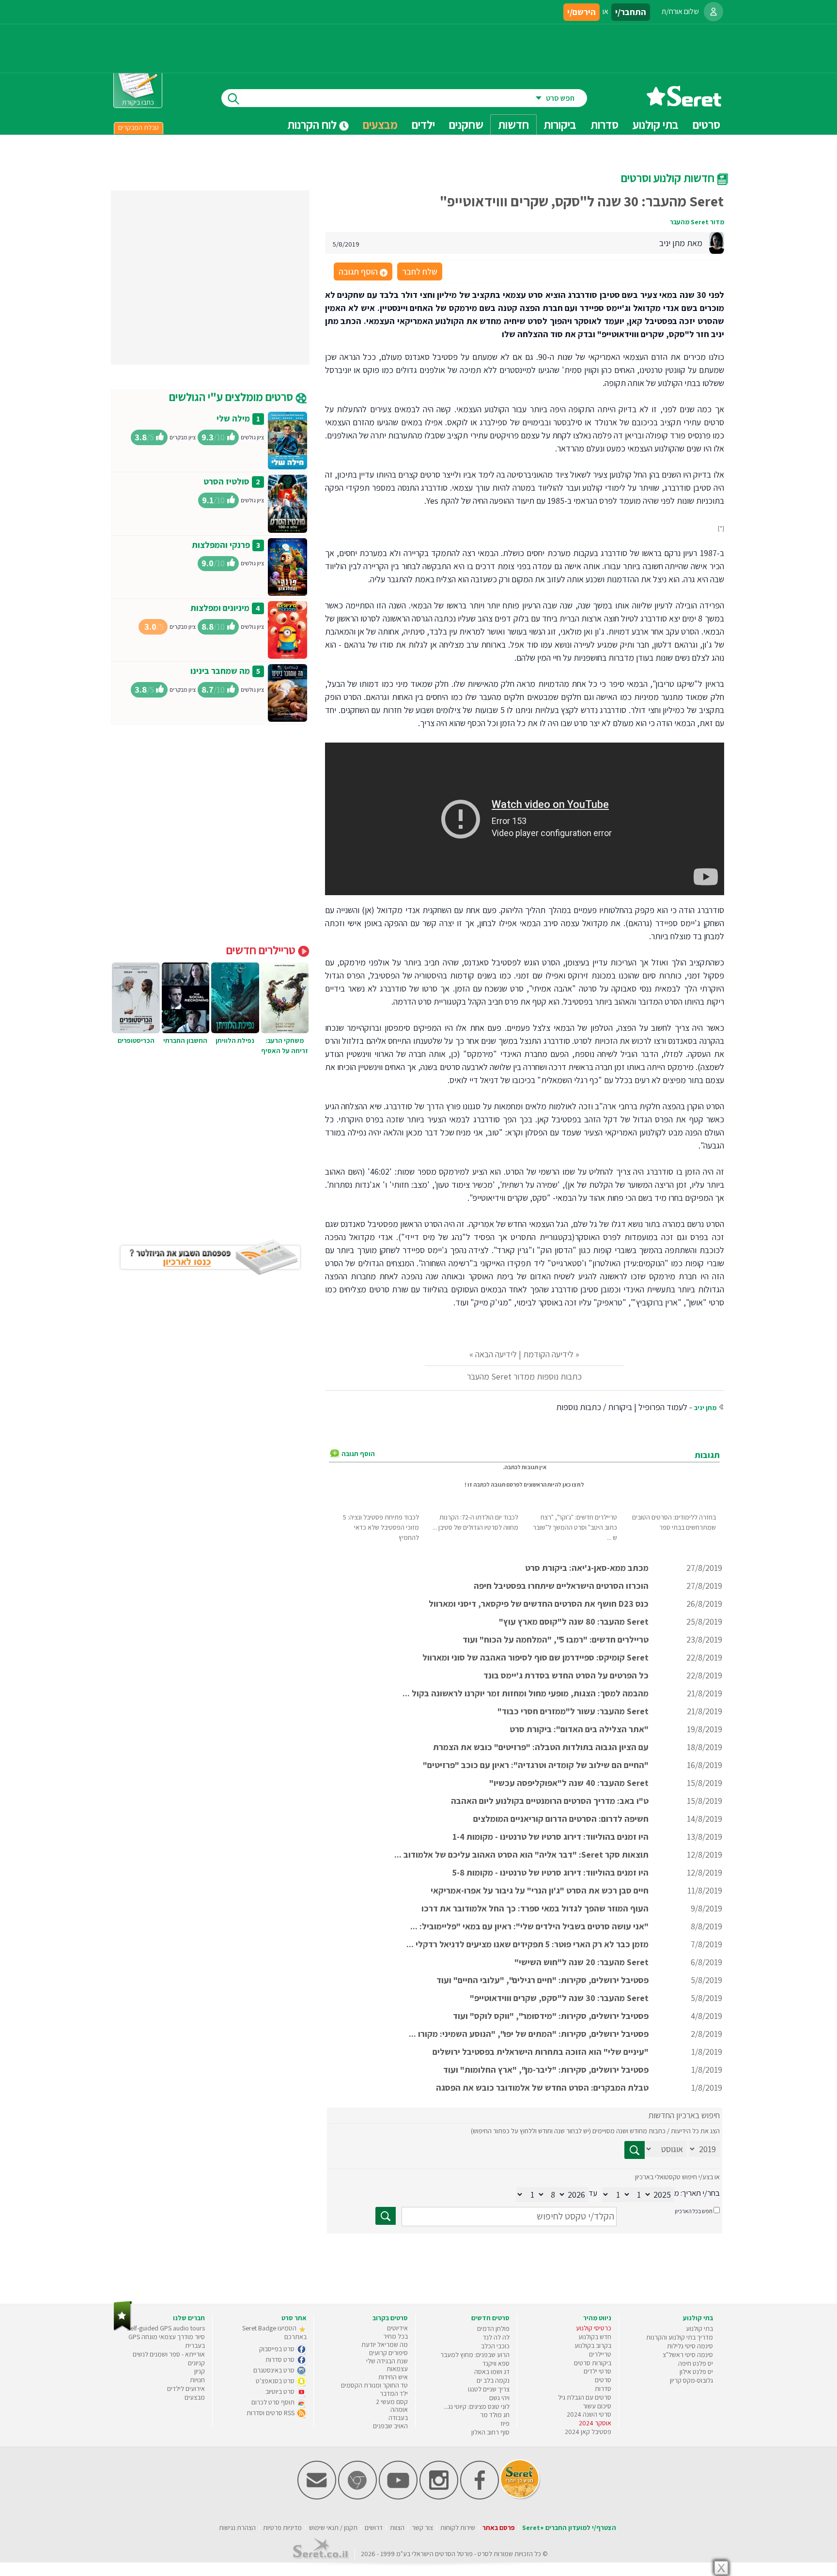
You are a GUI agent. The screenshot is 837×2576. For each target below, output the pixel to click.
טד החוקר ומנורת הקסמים (374, 2385)
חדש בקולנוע (595, 2337)
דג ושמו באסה (492, 2372)
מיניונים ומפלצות (220, 608)
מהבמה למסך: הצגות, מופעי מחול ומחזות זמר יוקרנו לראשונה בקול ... (526, 1693)
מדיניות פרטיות (282, 2528)
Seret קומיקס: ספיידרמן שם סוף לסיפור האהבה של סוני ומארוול (535, 1657)
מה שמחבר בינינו (220, 671)
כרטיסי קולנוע (594, 2328)
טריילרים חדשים (262, 950)
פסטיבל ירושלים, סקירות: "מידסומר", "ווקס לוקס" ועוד (551, 2016)
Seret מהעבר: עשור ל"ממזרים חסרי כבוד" (573, 1711)
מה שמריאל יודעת (385, 2344)
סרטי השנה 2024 (589, 2414)
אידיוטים (397, 2328)
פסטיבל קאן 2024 (588, 2432)
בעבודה (398, 2418)
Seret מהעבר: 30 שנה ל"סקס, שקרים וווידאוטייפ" (559, 1998)
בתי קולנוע (699, 2328)
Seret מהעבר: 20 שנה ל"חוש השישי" (581, 1962)
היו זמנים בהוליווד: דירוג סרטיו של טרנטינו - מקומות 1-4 (550, 1837)
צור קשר (422, 2528)
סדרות (603, 2389)
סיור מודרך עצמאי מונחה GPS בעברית (167, 2341)
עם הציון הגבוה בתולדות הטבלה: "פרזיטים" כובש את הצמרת (541, 1747)
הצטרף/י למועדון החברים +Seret (569, 2528)
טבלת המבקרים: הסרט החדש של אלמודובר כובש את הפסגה (542, 2087)
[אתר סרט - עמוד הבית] (684, 103)
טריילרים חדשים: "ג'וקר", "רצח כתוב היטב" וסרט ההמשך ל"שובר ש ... (575, 1527)
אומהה (399, 2409)
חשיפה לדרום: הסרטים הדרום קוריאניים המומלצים (561, 1819)
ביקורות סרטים (593, 2363)
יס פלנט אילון (696, 2372)
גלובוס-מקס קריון (691, 2380)
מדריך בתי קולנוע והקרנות (680, 2337)
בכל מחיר (395, 2336)
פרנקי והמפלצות (221, 545)
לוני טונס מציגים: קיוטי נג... (477, 2406)
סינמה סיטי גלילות (690, 2346)
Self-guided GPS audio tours (166, 2328)
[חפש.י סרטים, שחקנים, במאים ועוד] (232, 98)
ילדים (423, 124)
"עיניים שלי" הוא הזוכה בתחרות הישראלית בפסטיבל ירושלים (541, 2052)
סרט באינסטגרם (275, 2370)
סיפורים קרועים (388, 2353)
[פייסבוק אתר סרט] (480, 2497)
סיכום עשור (597, 2406)
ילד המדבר (394, 2393)
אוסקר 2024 (595, 2423)
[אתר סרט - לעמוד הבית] (123, 2329)
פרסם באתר (499, 2528)
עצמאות (397, 2369)
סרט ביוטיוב (281, 2391)
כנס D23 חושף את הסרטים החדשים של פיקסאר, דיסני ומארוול (539, 1604)
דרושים (374, 2528)
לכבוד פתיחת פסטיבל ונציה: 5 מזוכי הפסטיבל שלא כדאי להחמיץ (381, 1527)
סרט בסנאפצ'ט (276, 2381)
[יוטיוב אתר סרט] (398, 2497)
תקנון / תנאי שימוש (333, 2528)
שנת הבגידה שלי (387, 2361)
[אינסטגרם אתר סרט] (439, 2497)
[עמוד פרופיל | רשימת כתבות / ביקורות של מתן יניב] (716, 242)
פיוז (505, 2423)
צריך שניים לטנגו (489, 2389)
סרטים (603, 2380)
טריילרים (600, 2354)
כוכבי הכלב (495, 2346)
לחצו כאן (573, 1484)
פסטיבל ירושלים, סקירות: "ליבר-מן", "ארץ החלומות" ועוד (546, 2070)
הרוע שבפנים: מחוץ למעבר (475, 2355)
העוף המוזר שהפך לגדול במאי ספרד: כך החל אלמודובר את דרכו (535, 1908)
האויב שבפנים (390, 2426)
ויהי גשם (499, 2398)
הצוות (397, 2528)
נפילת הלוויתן (235, 1040)
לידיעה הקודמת (548, 1354)
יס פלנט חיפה (696, 2363)
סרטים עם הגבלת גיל (585, 2397)
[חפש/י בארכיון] (386, 2216)
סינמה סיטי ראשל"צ (688, 2355)
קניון (200, 2371)
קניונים (196, 2363)
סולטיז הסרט (226, 481)
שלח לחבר (420, 272)
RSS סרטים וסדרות (271, 2413)
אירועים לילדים (186, 2389)
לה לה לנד (496, 2337)
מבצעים (380, 124)
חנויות (197, 2380)
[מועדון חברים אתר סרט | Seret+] (317, 2497)
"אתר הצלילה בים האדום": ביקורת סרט (579, 1729)
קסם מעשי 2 (392, 2402)
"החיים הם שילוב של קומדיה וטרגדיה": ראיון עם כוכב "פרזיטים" (536, 1765)
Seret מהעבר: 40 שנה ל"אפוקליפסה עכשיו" (569, 1783)
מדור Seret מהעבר (697, 222)
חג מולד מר (495, 2415)
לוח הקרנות (313, 124)
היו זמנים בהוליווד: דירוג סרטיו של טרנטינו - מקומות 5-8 (550, 1872)
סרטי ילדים (597, 2371)
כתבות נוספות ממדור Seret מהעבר (524, 1376)
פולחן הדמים (493, 2328)
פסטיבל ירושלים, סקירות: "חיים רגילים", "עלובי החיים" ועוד (542, 1980)
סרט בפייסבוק (278, 2349)
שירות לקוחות (458, 2528)
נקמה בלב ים (493, 2380)
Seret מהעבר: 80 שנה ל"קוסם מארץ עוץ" (574, 1622)
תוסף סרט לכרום (274, 2402)
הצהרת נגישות (237, 2528)
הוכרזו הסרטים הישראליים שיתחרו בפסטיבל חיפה (561, 1586)
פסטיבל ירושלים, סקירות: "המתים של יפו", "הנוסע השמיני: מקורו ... (529, 2034)
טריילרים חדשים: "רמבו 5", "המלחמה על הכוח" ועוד (556, 1639)
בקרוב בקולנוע (593, 2345)
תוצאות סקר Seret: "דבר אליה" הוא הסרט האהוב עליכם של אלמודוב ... (521, 1854)
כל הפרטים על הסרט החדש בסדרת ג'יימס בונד (566, 1675)
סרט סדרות (281, 2359)
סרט (483, 2554)
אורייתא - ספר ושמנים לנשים (169, 2354)
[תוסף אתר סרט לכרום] (357, 2497)
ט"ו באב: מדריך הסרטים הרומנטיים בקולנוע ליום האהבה (550, 1801)
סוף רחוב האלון (490, 2432)
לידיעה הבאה (496, 1354)
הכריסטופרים (136, 1040)
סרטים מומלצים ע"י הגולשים (232, 397)
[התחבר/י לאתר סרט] (713, 12)
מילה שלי (233, 418)
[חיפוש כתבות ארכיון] (635, 2150)
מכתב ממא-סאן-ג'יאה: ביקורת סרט (587, 1568)
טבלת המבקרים (139, 127)
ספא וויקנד (496, 2363)
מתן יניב (705, 1408)
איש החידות (393, 2377)
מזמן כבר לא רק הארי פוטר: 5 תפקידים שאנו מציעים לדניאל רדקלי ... (527, 1944)
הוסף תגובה (362, 272)
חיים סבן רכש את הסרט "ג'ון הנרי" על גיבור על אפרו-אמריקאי (540, 1890)
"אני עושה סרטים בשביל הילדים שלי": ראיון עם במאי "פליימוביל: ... (529, 1926)
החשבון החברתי (185, 1040)
